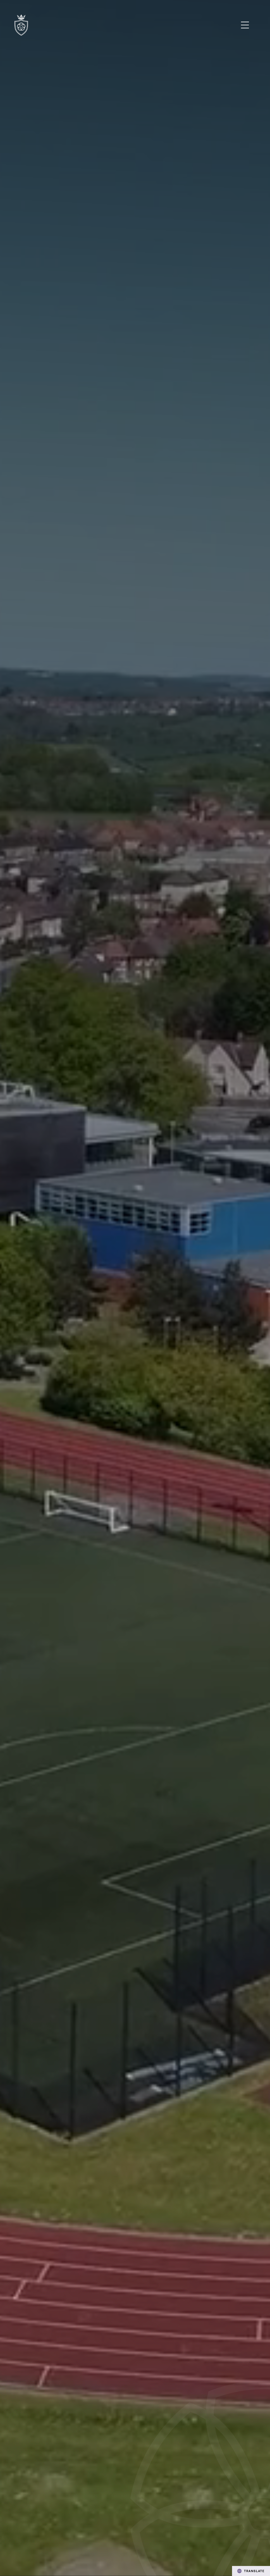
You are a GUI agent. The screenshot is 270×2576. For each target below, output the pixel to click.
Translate (254, 2571)
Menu (245, 25)
